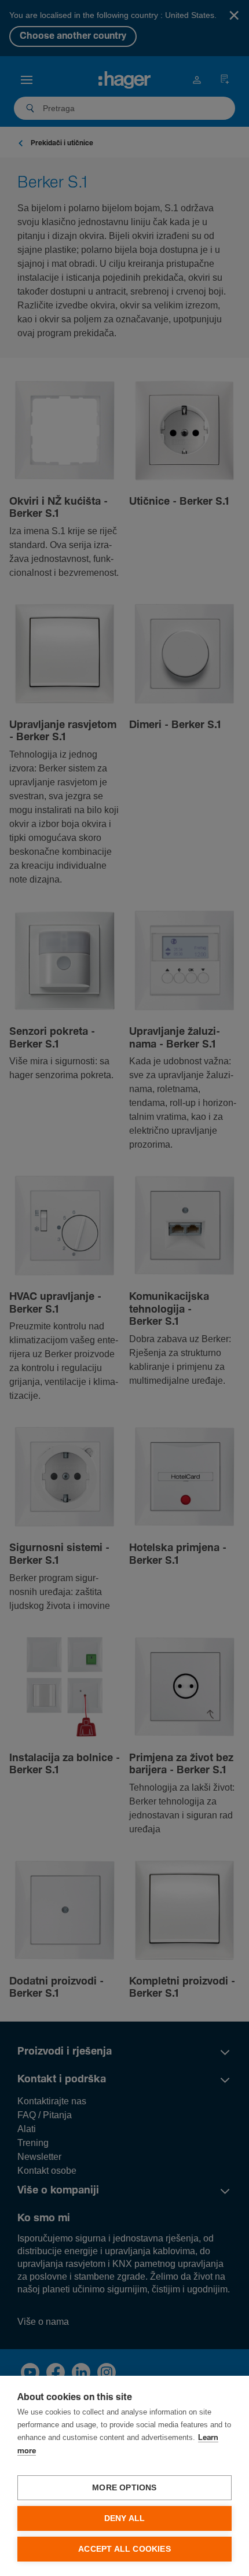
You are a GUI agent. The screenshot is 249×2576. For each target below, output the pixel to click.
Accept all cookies (124, 2549)
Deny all (125, 2518)
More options (124, 2488)
